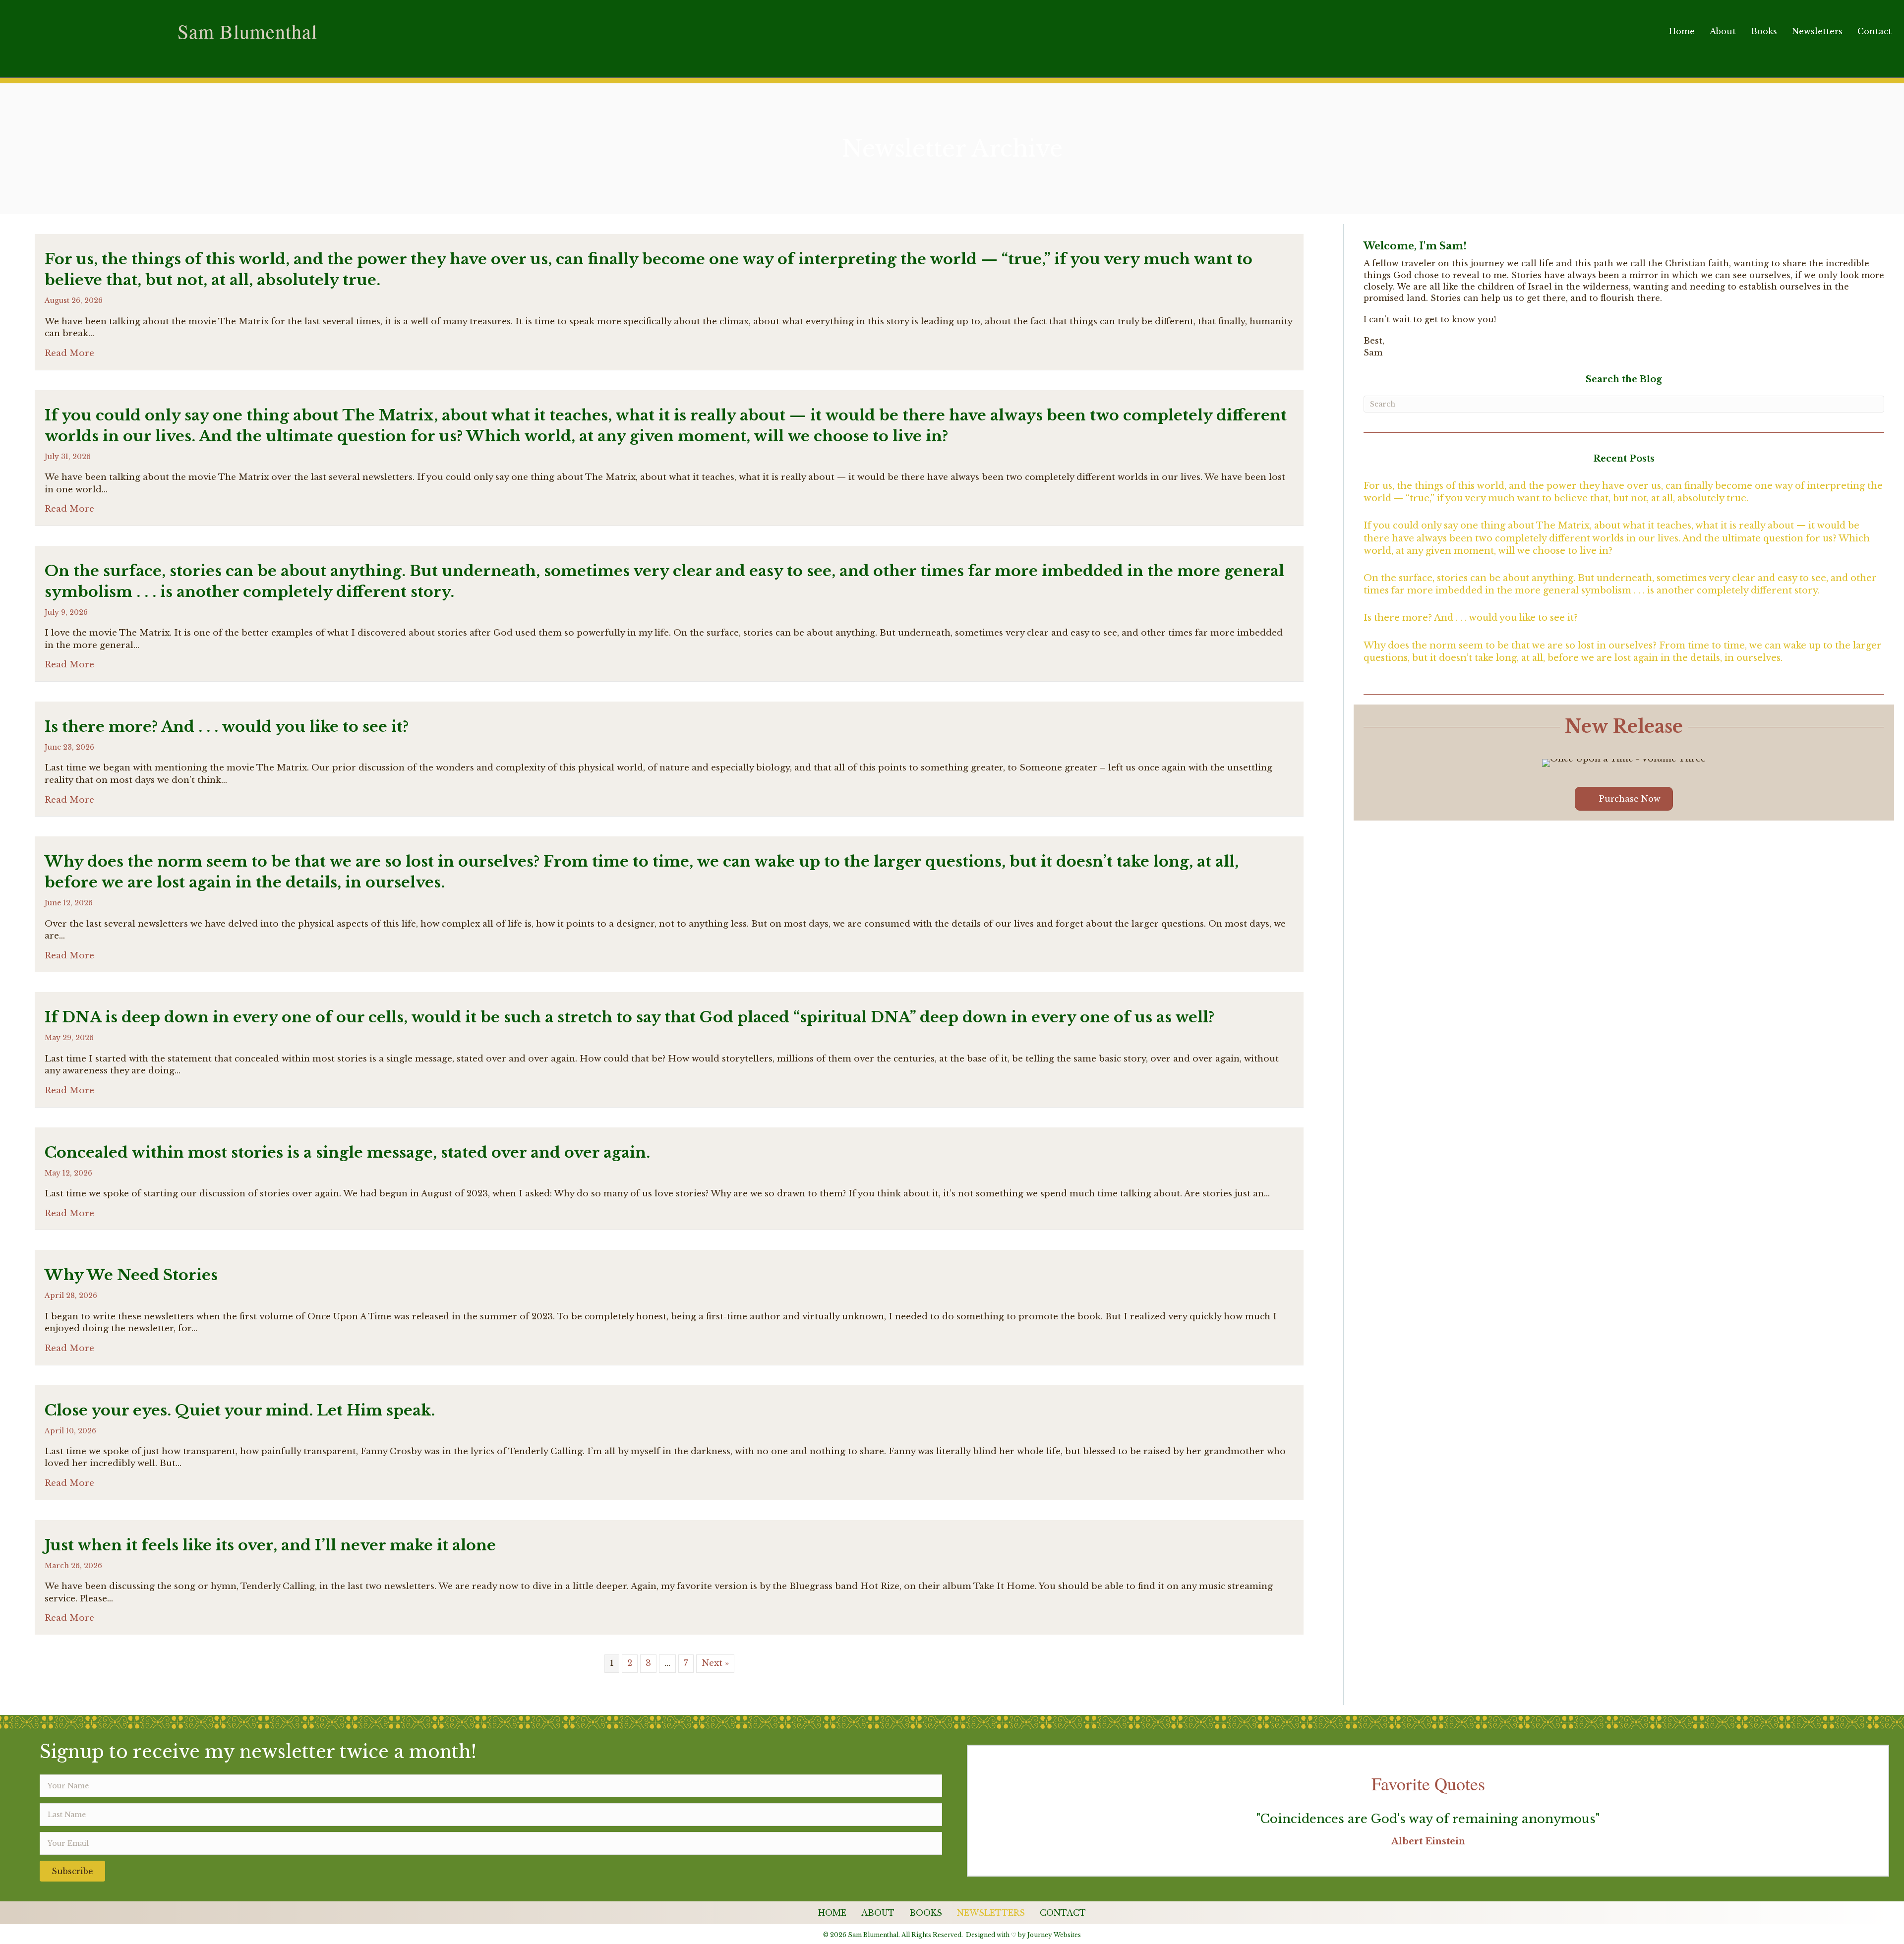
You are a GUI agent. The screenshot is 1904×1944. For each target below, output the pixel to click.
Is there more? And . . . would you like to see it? (227, 727)
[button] (72, 1871)
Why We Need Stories (131, 1275)
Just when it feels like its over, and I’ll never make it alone (270, 1545)
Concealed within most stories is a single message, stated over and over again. (347, 1152)
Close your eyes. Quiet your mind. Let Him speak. (240, 1410)
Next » (715, 1663)
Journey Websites (1054, 1935)
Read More (69, 353)
